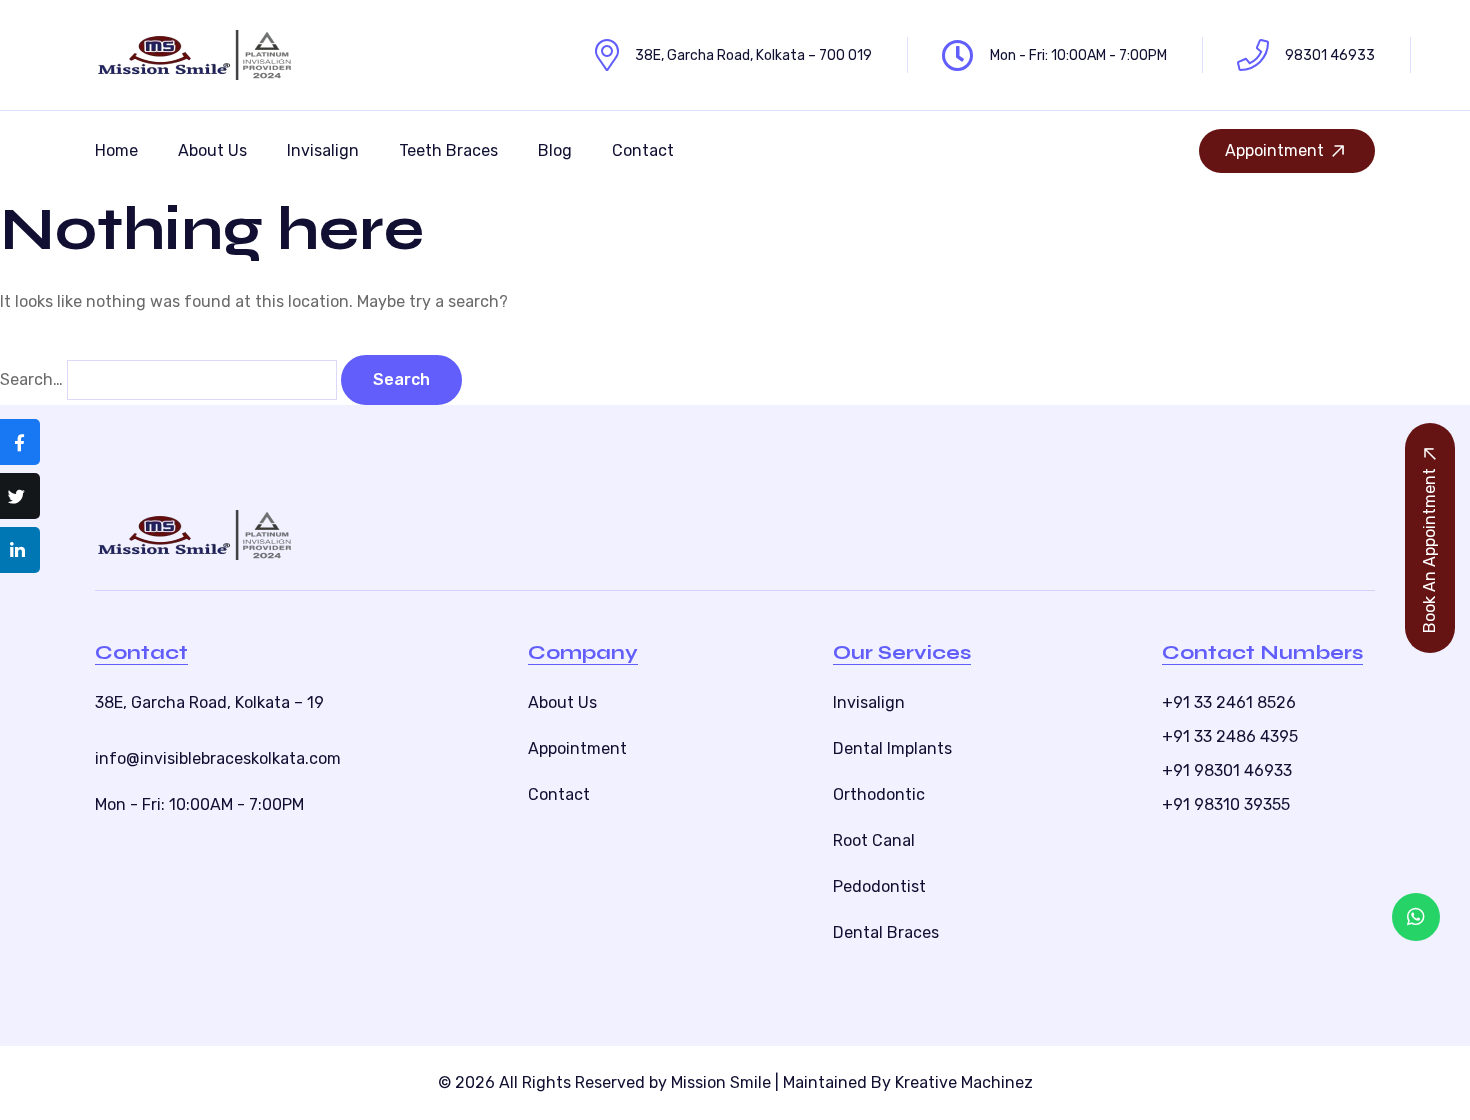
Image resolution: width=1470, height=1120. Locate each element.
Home (116, 150)
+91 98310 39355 (1226, 804)
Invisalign (323, 150)
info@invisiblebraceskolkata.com (218, 758)
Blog (555, 150)
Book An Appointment (1429, 550)
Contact (643, 150)
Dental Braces (886, 932)
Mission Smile (721, 1082)
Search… (31, 379)
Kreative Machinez (964, 1082)
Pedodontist (879, 886)
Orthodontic (879, 794)
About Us (212, 150)
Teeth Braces (448, 150)
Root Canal (874, 840)
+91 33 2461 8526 (1229, 702)
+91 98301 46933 (1227, 770)
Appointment (1274, 150)
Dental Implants (892, 748)
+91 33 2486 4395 (1230, 736)
